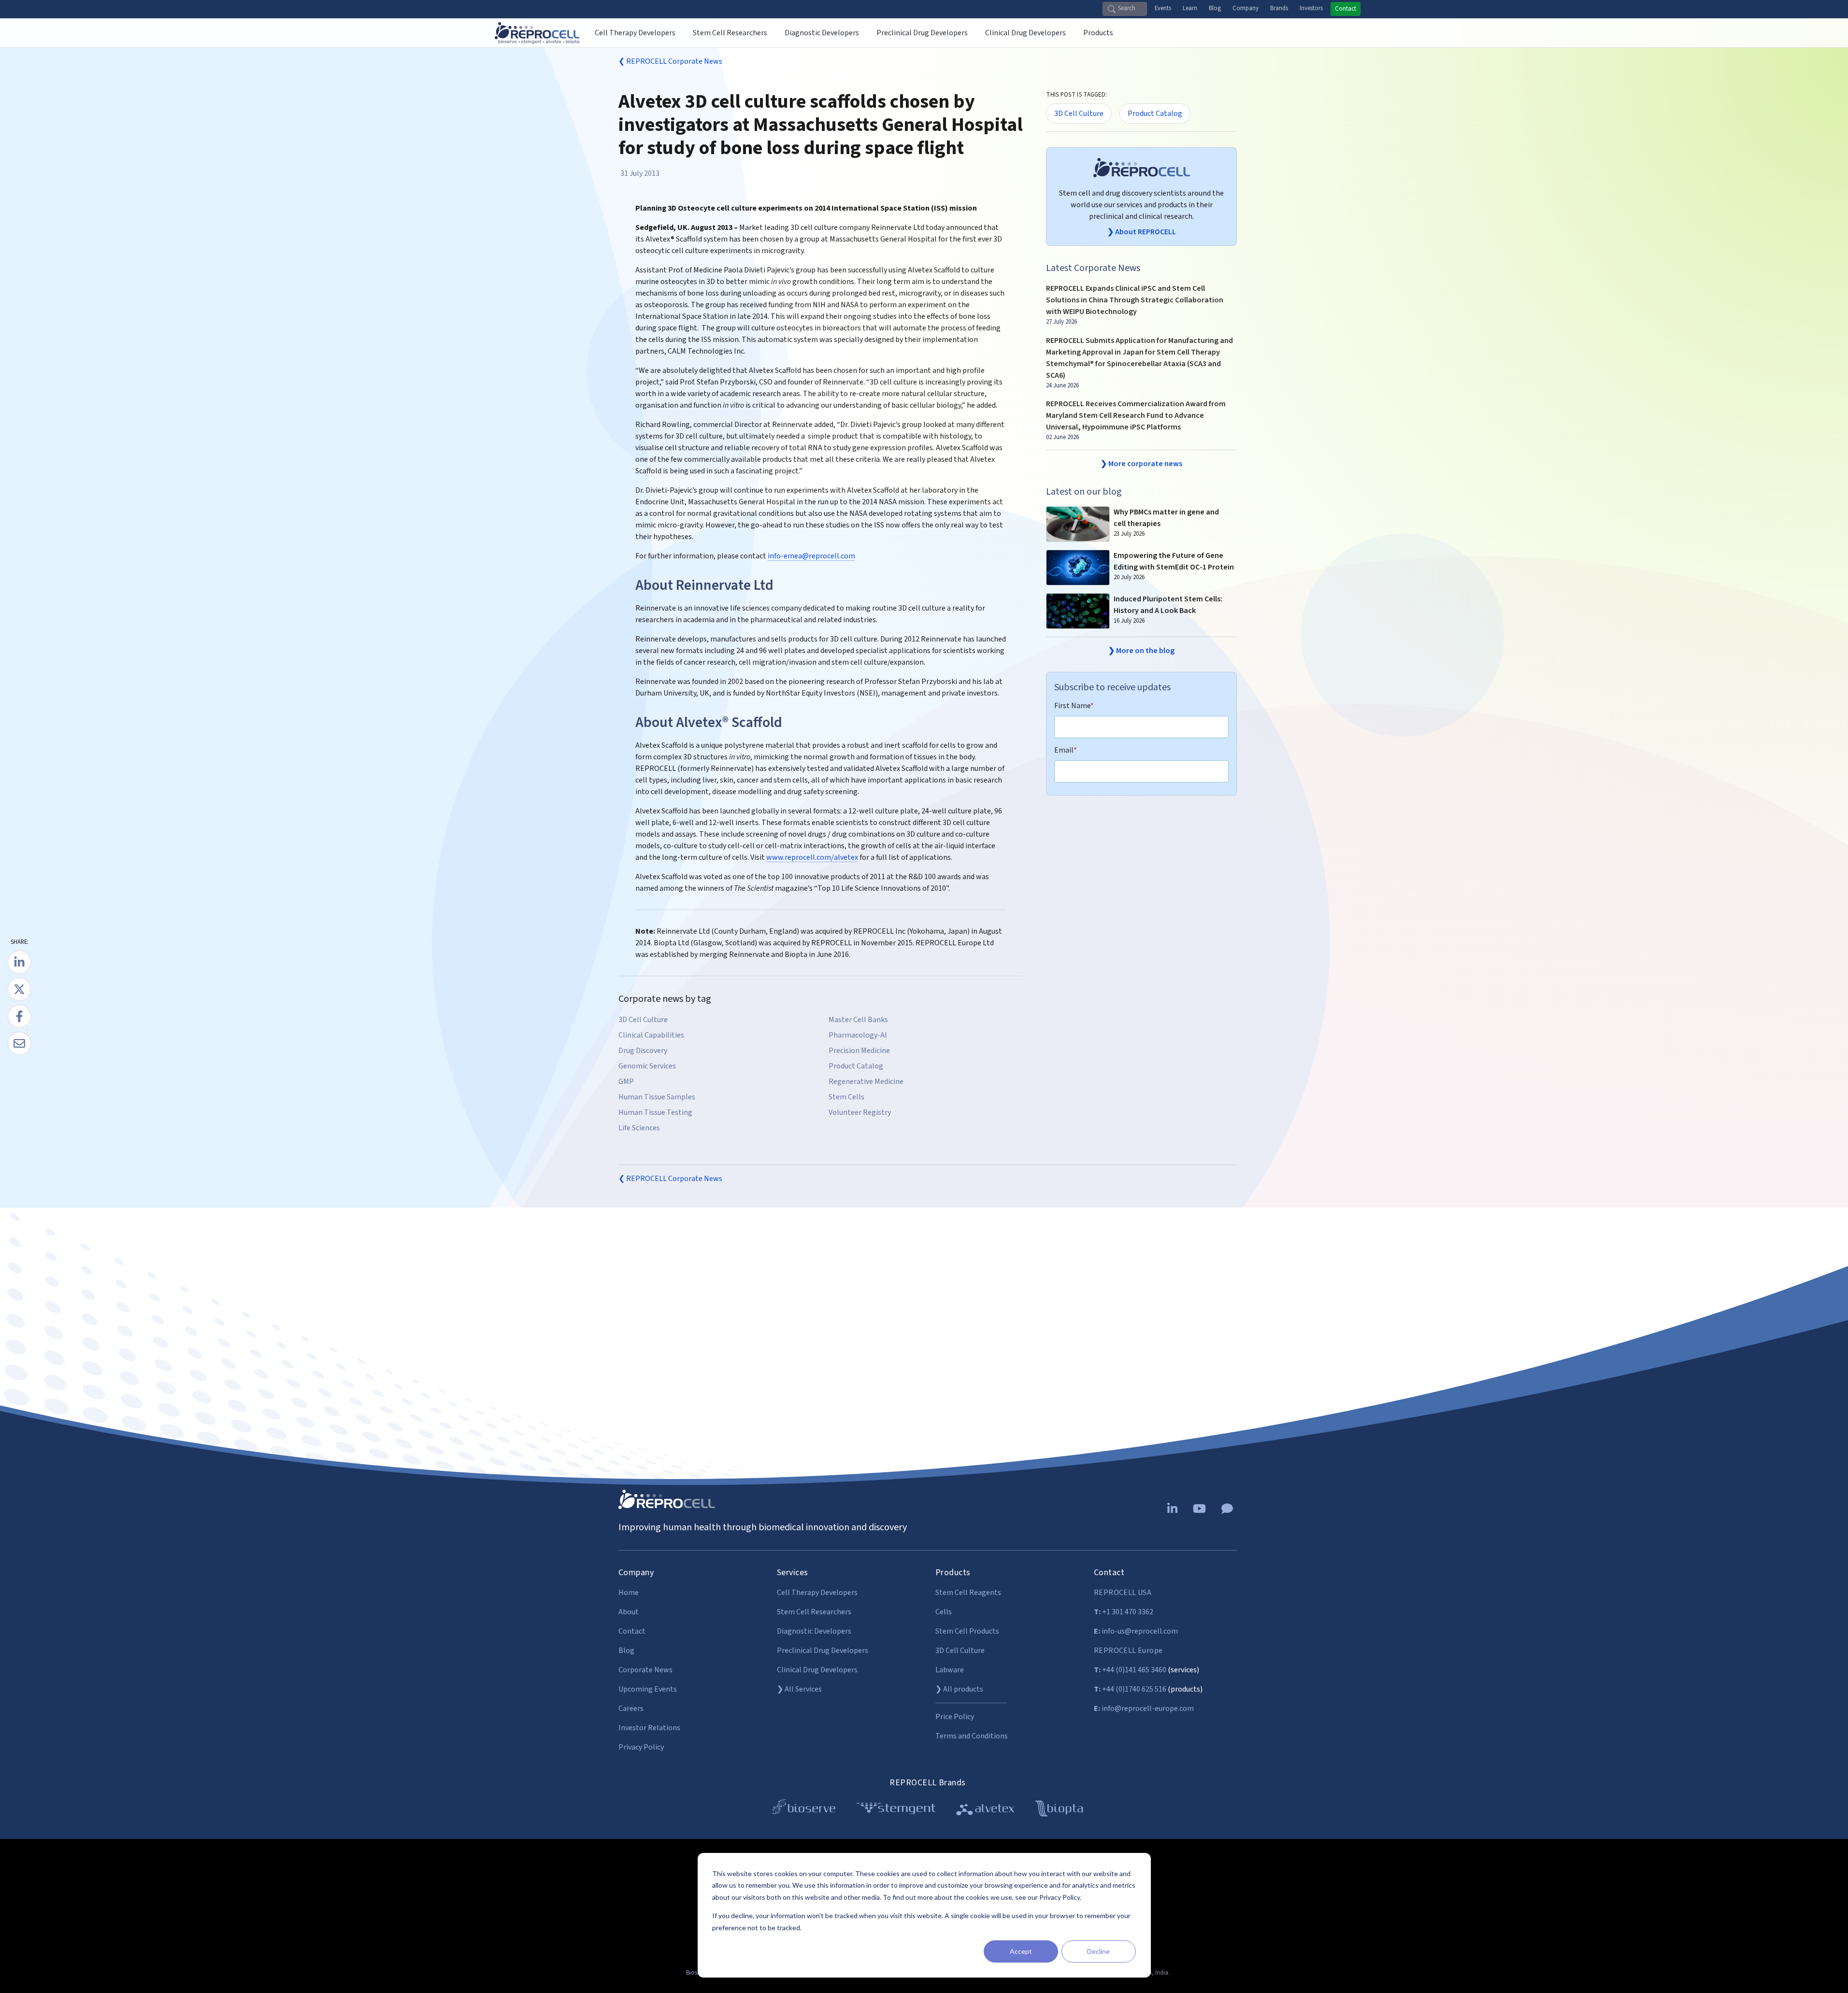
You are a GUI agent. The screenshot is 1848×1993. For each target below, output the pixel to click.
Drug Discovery (643, 1051)
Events (1163, 8)
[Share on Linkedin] (19, 962)
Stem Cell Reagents (968, 1593)
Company (1246, 8)
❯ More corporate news (1141, 464)
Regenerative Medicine (866, 1082)
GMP (626, 1082)
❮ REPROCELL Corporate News (670, 61)
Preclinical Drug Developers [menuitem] (922, 33)
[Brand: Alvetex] (985, 1810)
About (629, 1612)
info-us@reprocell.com (1136, 1631)
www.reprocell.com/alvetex (812, 857)
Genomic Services (647, 1066)
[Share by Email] (19, 1043)
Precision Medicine (859, 1051)
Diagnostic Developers (814, 1631)
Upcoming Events (648, 1689)
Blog (1215, 8)
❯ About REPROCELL (1142, 232)
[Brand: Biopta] (1059, 1810)
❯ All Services (799, 1689)
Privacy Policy (641, 1747)
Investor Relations (649, 1728)
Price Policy (955, 1717)
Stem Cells (846, 1097)
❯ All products (959, 1689)
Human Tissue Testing (655, 1112)
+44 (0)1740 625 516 (1130, 1689)
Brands (1279, 8)
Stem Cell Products (967, 1631)
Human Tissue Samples (657, 1097)
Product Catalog (856, 1066)
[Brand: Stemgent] (896, 1810)
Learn (1190, 8)
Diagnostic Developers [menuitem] (822, 33)
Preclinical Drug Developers (823, 1651)
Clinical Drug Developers (817, 1670)
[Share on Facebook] (19, 1016)
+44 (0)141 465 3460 (1130, 1670)
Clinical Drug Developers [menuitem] (1025, 33)
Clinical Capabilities (651, 1035)
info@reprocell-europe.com (1144, 1708)
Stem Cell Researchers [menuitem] (730, 33)
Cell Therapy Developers (817, 1593)
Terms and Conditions (972, 1736)
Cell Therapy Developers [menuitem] (635, 33)
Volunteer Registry (860, 1112)
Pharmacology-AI (858, 1035)
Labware (950, 1670)
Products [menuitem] (1098, 33)
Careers (631, 1708)
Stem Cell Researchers (814, 1612)
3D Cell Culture (643, 1020)
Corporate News (645, 1670)
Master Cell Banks (858, 1020)
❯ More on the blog (1141, 651)
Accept (1021, 1951)
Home (629, 1593)
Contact (1346, 9)
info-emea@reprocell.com (811, 556)
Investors (1311, 8)
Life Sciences (639, 1128)
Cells (944, 1612)
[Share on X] (19, 989)
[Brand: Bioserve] (804, 1810)
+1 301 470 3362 (1124, 1612)
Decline (1098, 1951)
